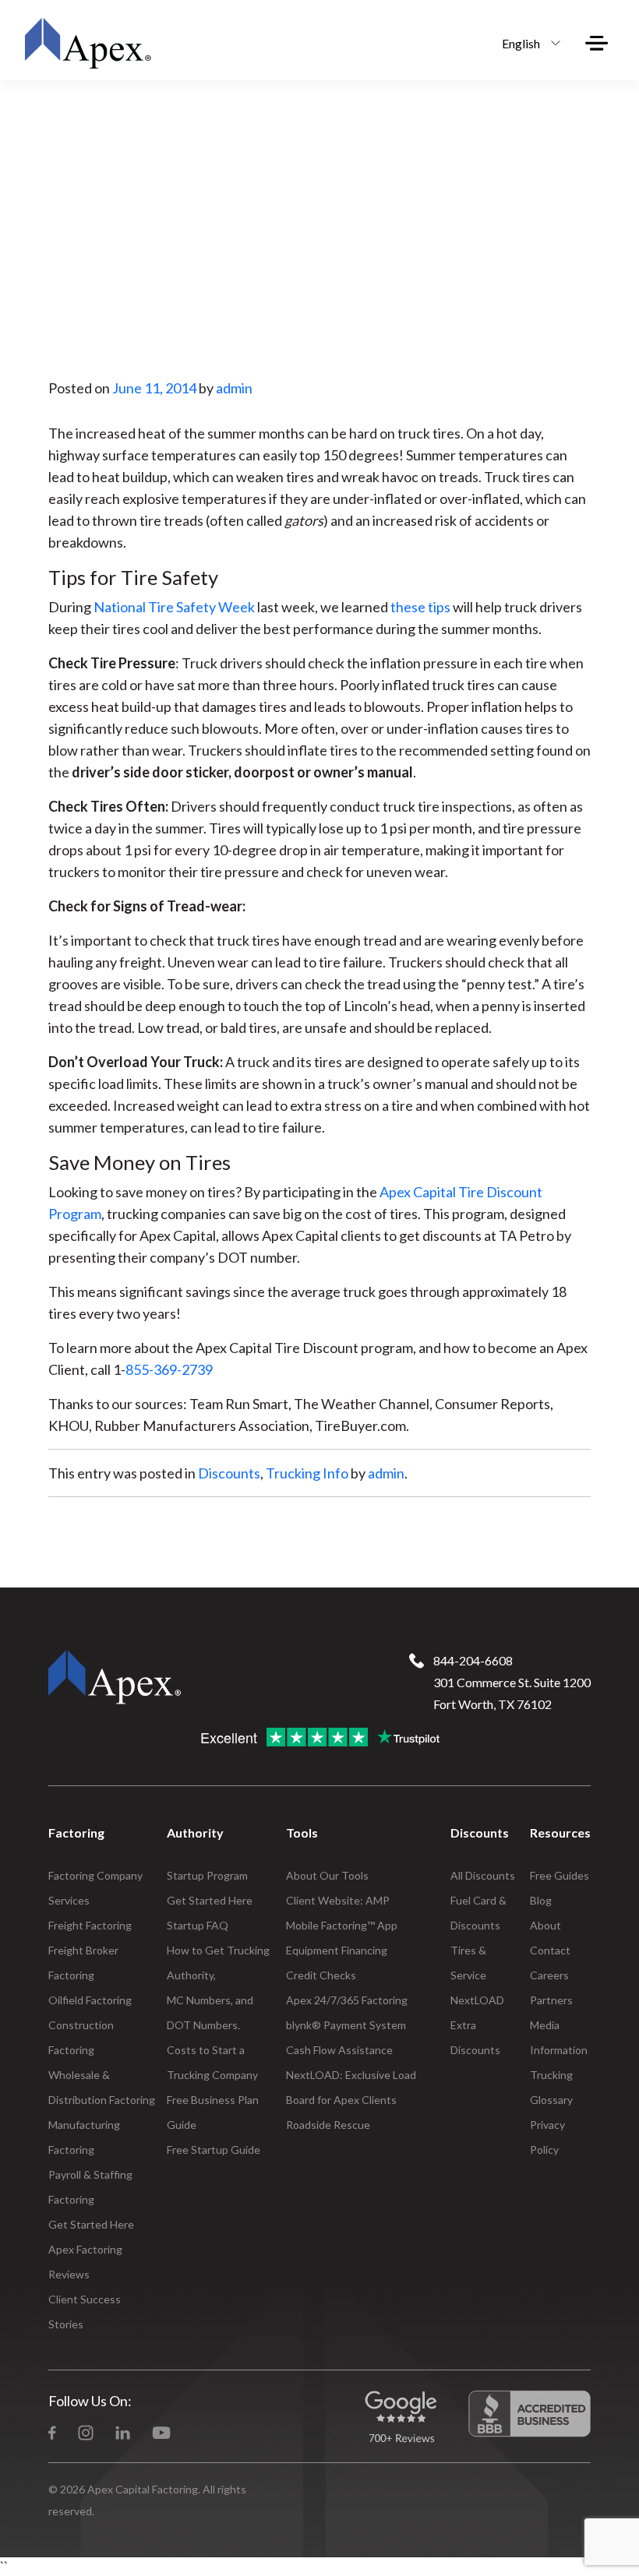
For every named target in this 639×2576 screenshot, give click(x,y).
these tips (420, 607)
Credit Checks (321, 1975)
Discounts (229, 1473)
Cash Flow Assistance (339, 2050)
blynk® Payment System (346, 2025)
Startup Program (207, 1875)
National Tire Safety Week (174, 607)
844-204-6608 (473, 1660)
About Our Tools (327, 1875)
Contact (550, 1950)
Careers (549, 1975)
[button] (527, 43)
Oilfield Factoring (90, 2000)
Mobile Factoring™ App (342, 1925)
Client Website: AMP (338, 1900)
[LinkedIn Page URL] (123, 2431)
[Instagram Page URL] (86, 2431)
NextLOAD (477, 2000)
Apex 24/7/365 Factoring (347, 2000)
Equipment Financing (337, 1950)
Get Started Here (91, 2224)
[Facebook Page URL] (52, 2431)
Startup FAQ (198, 1925)
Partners (551, 2000)
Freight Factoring (90, 1925)
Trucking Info (307, 1473)
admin (234, 388)
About (545, 1925)
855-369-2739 (169, 1369)
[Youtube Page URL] (161, 2431)
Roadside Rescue (328, 2125)
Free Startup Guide (214, 2150)
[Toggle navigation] (597, 43)
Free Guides (560, 1875)
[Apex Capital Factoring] (87, 43)
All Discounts (483, 1875)
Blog (541, 1900)
